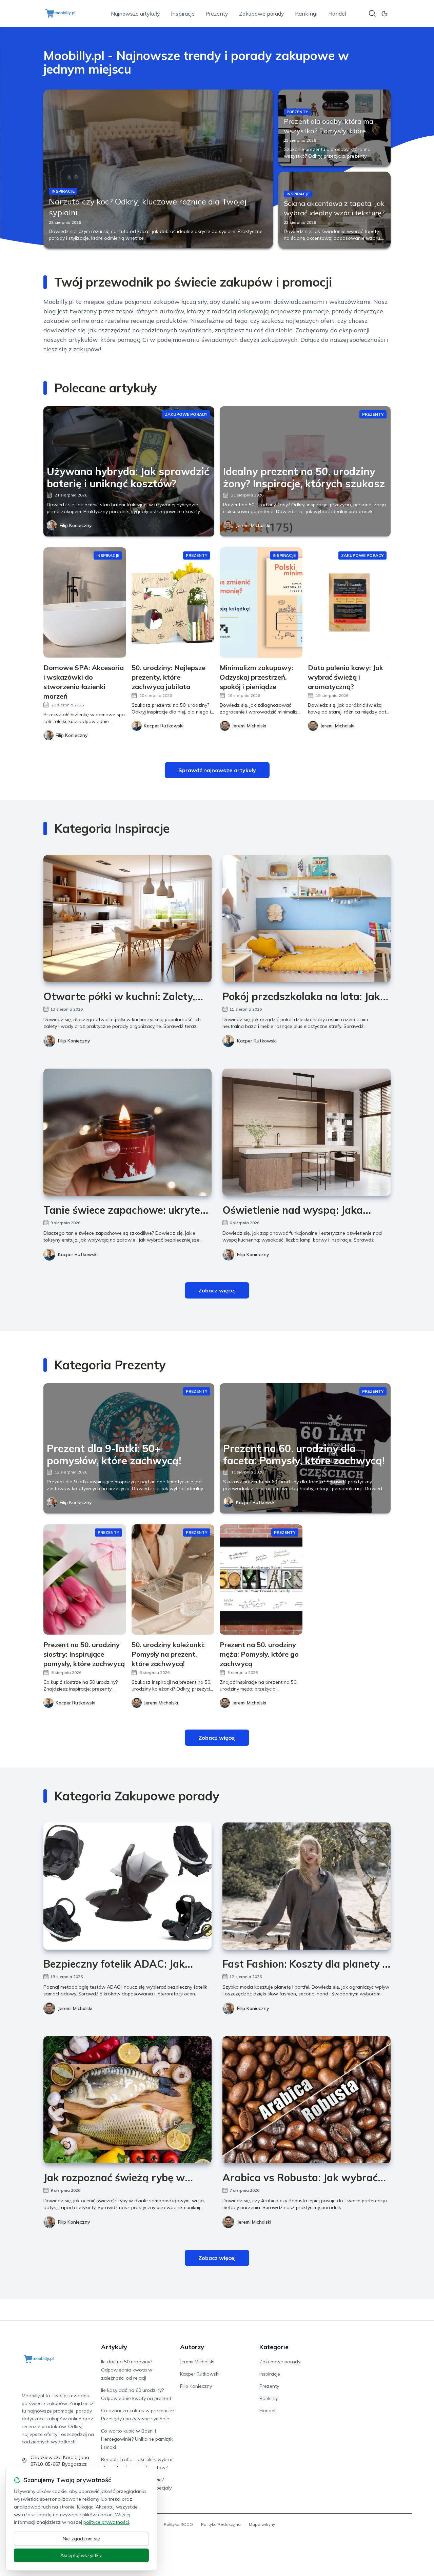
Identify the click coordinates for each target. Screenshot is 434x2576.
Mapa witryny (262, 2524)
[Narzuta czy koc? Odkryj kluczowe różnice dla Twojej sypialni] (158, 169)
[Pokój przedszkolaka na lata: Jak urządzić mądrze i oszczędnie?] (307, 919)
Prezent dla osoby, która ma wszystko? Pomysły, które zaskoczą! (329, 131)
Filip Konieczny (76, 525)
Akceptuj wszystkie (81, 2555)
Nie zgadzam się (81, 2539)
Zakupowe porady (262, 14)
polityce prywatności (106, 2522)
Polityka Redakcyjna (221, 2524)
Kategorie (274, 2347)
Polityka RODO (178, 2524)
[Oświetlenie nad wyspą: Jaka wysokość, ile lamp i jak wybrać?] (307, 1132)
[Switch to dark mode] (384, 14)
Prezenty (217, 14)
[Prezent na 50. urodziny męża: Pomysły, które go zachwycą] (261, 1579)
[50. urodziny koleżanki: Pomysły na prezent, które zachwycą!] (173, 1579)
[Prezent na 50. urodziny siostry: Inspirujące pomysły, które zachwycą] (85, 1579)
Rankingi (306, 14)
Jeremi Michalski (253, 525)
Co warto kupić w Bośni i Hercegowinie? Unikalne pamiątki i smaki (137, 2439)
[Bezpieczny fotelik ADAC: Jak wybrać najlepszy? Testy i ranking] (127, 1886)
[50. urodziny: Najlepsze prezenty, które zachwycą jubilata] (173, 602)
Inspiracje (183, 14)
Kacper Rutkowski (257, 1041)
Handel (337, 14)
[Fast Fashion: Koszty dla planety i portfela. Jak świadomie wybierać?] (307, 1886)
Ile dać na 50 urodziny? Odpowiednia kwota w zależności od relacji (127, 2370)
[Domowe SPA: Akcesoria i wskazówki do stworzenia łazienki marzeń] (85, 602)
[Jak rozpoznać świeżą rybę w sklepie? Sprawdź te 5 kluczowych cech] (127, 2100)
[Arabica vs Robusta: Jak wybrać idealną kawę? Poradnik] (307, 2100)
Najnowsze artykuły (135, 14)
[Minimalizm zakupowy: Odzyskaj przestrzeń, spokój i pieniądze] (261, 602)
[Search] (372, 14)
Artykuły (114, 2347)
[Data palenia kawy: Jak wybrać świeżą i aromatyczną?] (349, 602)
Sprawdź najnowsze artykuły (217, 770)
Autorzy (192, 2347)
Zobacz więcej (217, 1290)
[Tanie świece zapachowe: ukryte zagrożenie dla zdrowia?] (127, 1132)
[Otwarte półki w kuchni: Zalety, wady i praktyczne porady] (127, 919)
